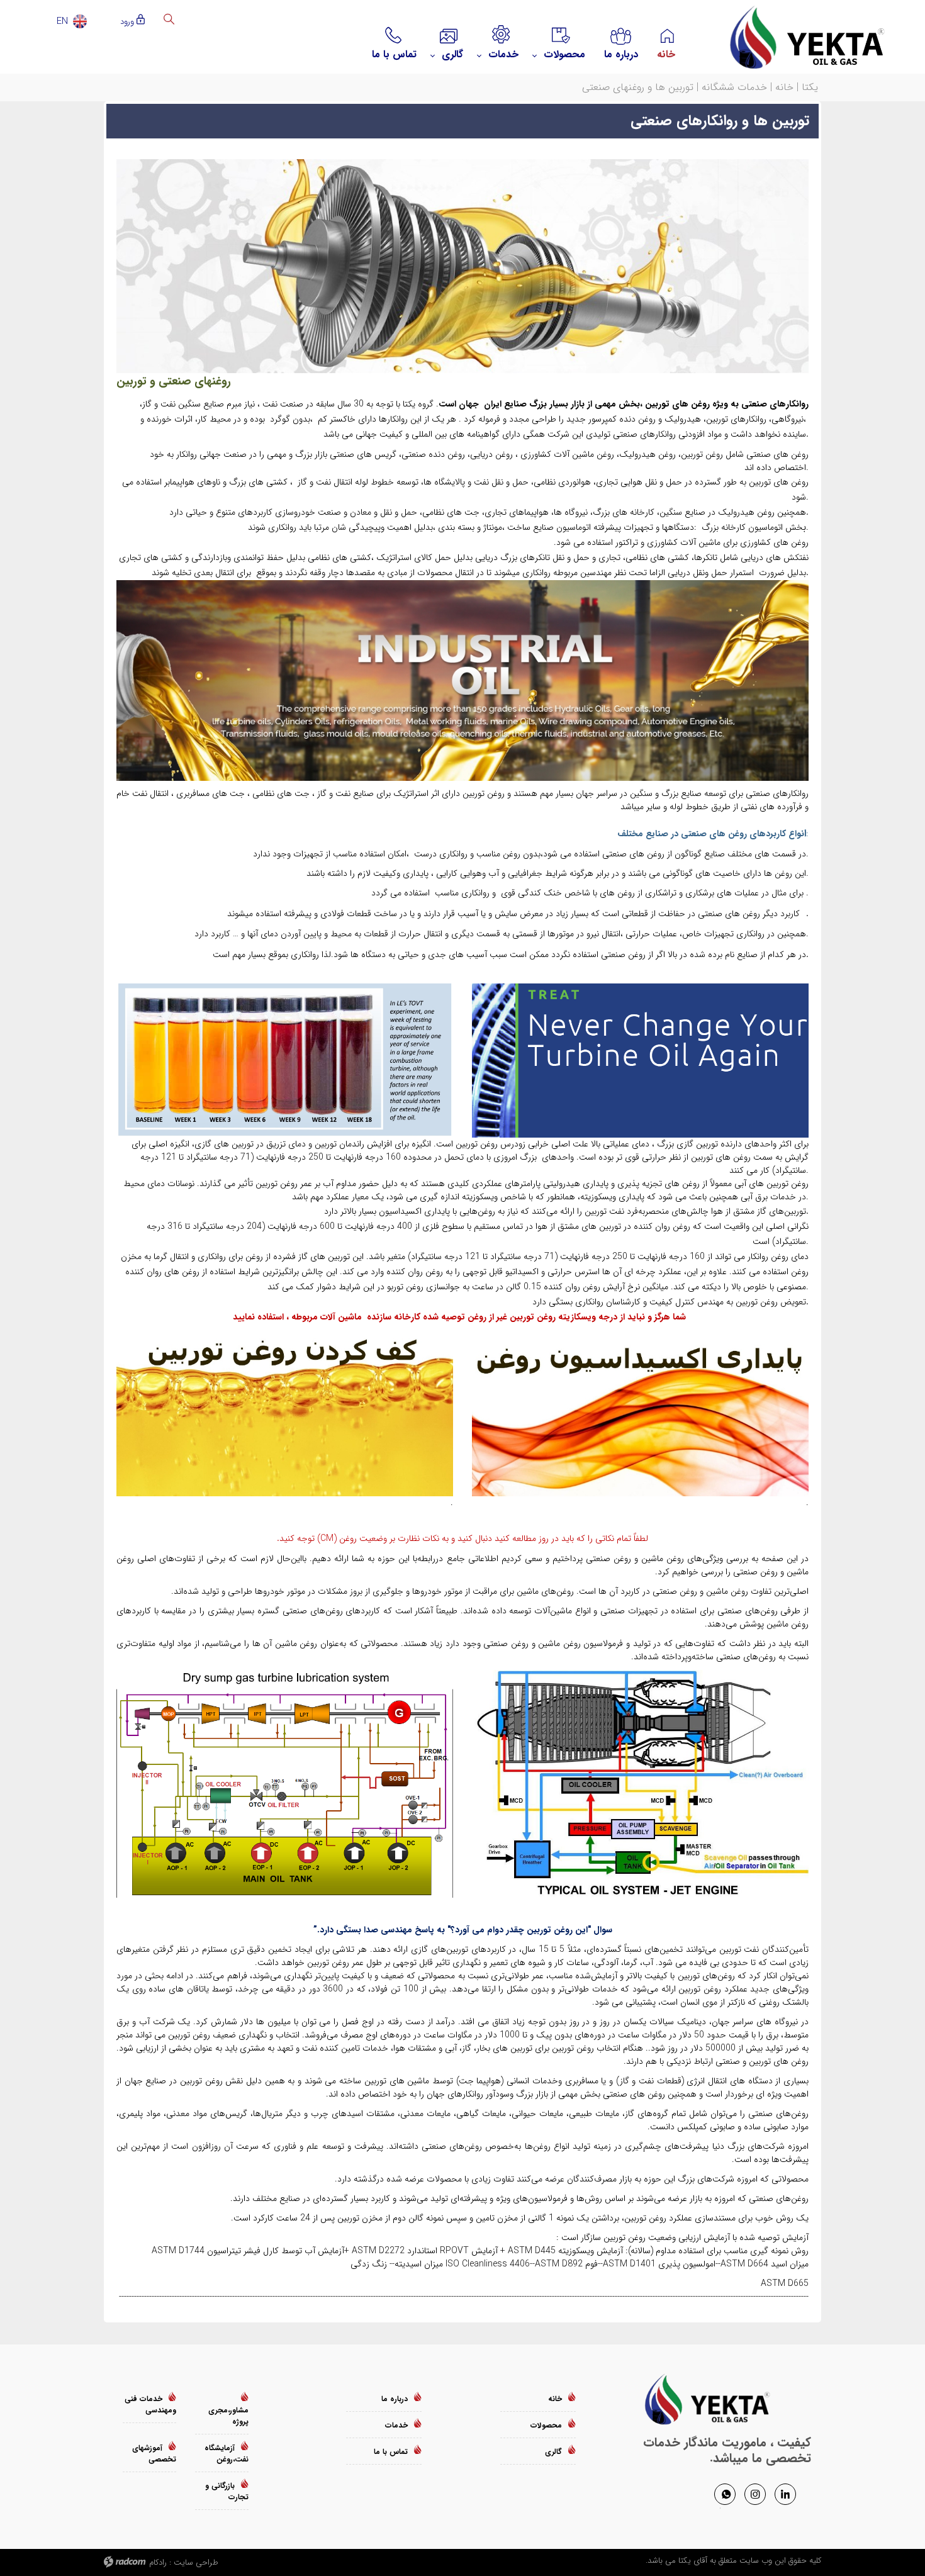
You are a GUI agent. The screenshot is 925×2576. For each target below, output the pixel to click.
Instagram (755, 2494)
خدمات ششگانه (734, 87)
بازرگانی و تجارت (227, 2491)
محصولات (546, 2425)
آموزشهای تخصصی (154, 2454)
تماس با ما (391, 2452)
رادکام (158, 2562)
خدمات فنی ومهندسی (150, 2405)
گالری (553, 2452)
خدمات (396, 2425)
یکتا (810, 87)
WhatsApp (725, 2494)
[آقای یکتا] (796, 37)
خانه (784, 87)
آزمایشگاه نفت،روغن (227, 2454)
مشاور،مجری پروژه (228, 2416)
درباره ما (395, 2399)
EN (62, 21)
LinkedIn (785, 2494)
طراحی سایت (196, 2562)
